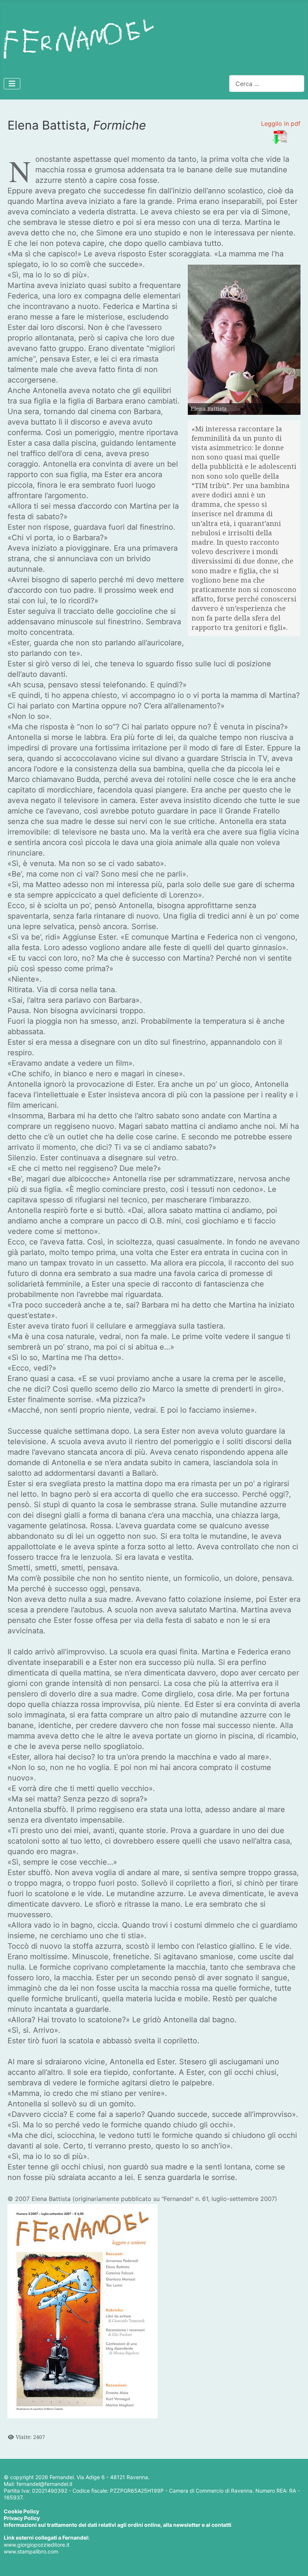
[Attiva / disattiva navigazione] (12, 84)
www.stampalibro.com (31, 2551)
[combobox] (267, 84)
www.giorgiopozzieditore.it (37, 2545)
